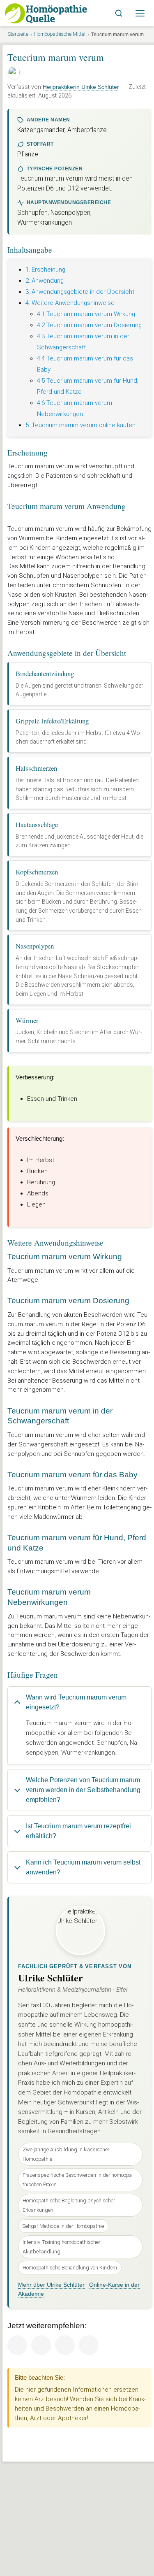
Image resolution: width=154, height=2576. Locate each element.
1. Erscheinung (45, 270)
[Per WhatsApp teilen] (89, 2345)
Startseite (18, 34)
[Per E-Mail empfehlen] (65, 2345)
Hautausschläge (37, 824)
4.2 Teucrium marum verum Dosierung (89, 325)
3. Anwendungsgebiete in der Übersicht (80, 292)
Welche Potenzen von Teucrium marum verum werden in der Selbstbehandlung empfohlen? (83, 1790)
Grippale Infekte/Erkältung (52, 721)
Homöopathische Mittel (60, 34)
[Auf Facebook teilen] (17, 2345)
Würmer (27, 1020)
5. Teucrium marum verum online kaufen (80, 425)
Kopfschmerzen (37, 872)
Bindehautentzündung (45, 673)
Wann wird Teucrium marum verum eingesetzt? (76, 1702)
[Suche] (119, 13)
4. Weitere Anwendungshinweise (70, 303)
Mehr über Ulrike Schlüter (51, 2285)
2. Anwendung (45, 281)
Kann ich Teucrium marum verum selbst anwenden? (83, 1867)
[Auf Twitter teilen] (41, 2345)
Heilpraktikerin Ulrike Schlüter (81, 87)
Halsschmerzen (36, 768)
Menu (140, 13)
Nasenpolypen (35, 946)
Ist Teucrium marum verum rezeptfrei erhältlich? (78, 1831)
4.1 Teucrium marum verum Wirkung (86, 314)
